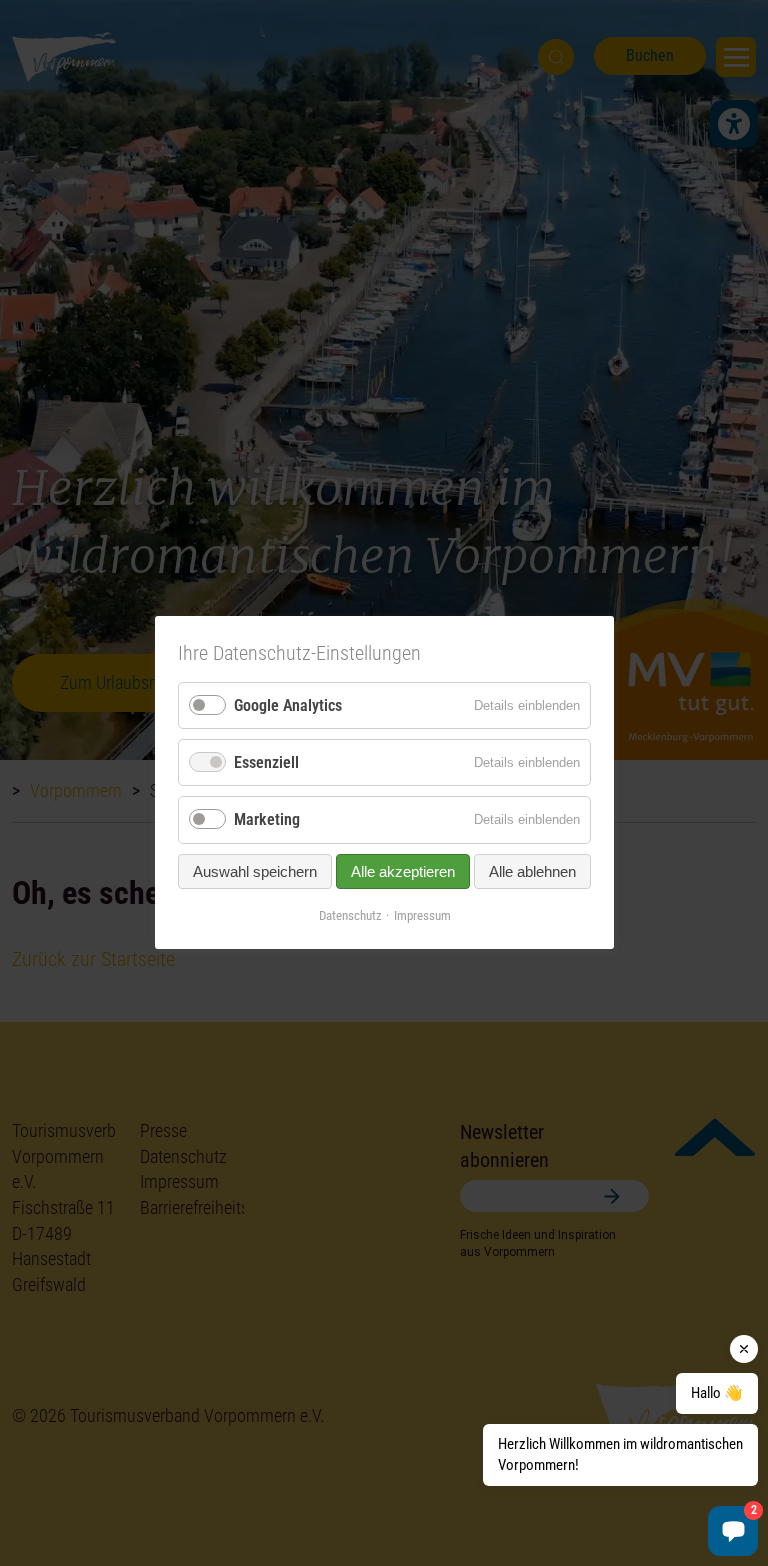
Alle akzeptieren (403, 871)
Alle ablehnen (532, 871)
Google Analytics (288, 705)
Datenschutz (349, 915)
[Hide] (744, 1349)
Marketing (267, 820)
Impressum (421, 915)
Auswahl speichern (255, 871)
